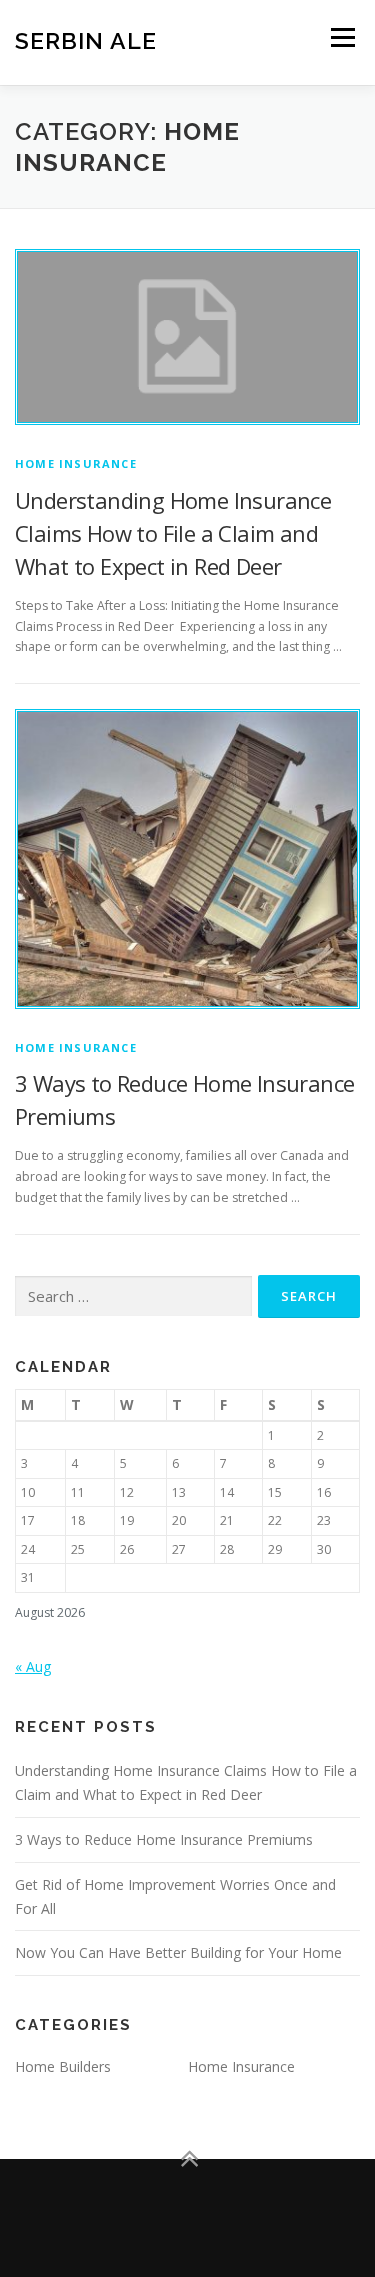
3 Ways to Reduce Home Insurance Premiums (164, 1839)
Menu (341, 37)
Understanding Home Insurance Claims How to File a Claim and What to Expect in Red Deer (173, 533)
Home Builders (63, 2066)
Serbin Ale (86, 39)
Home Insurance (76, 463)
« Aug (33, 1666)
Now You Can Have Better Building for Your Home (178, 1952)
